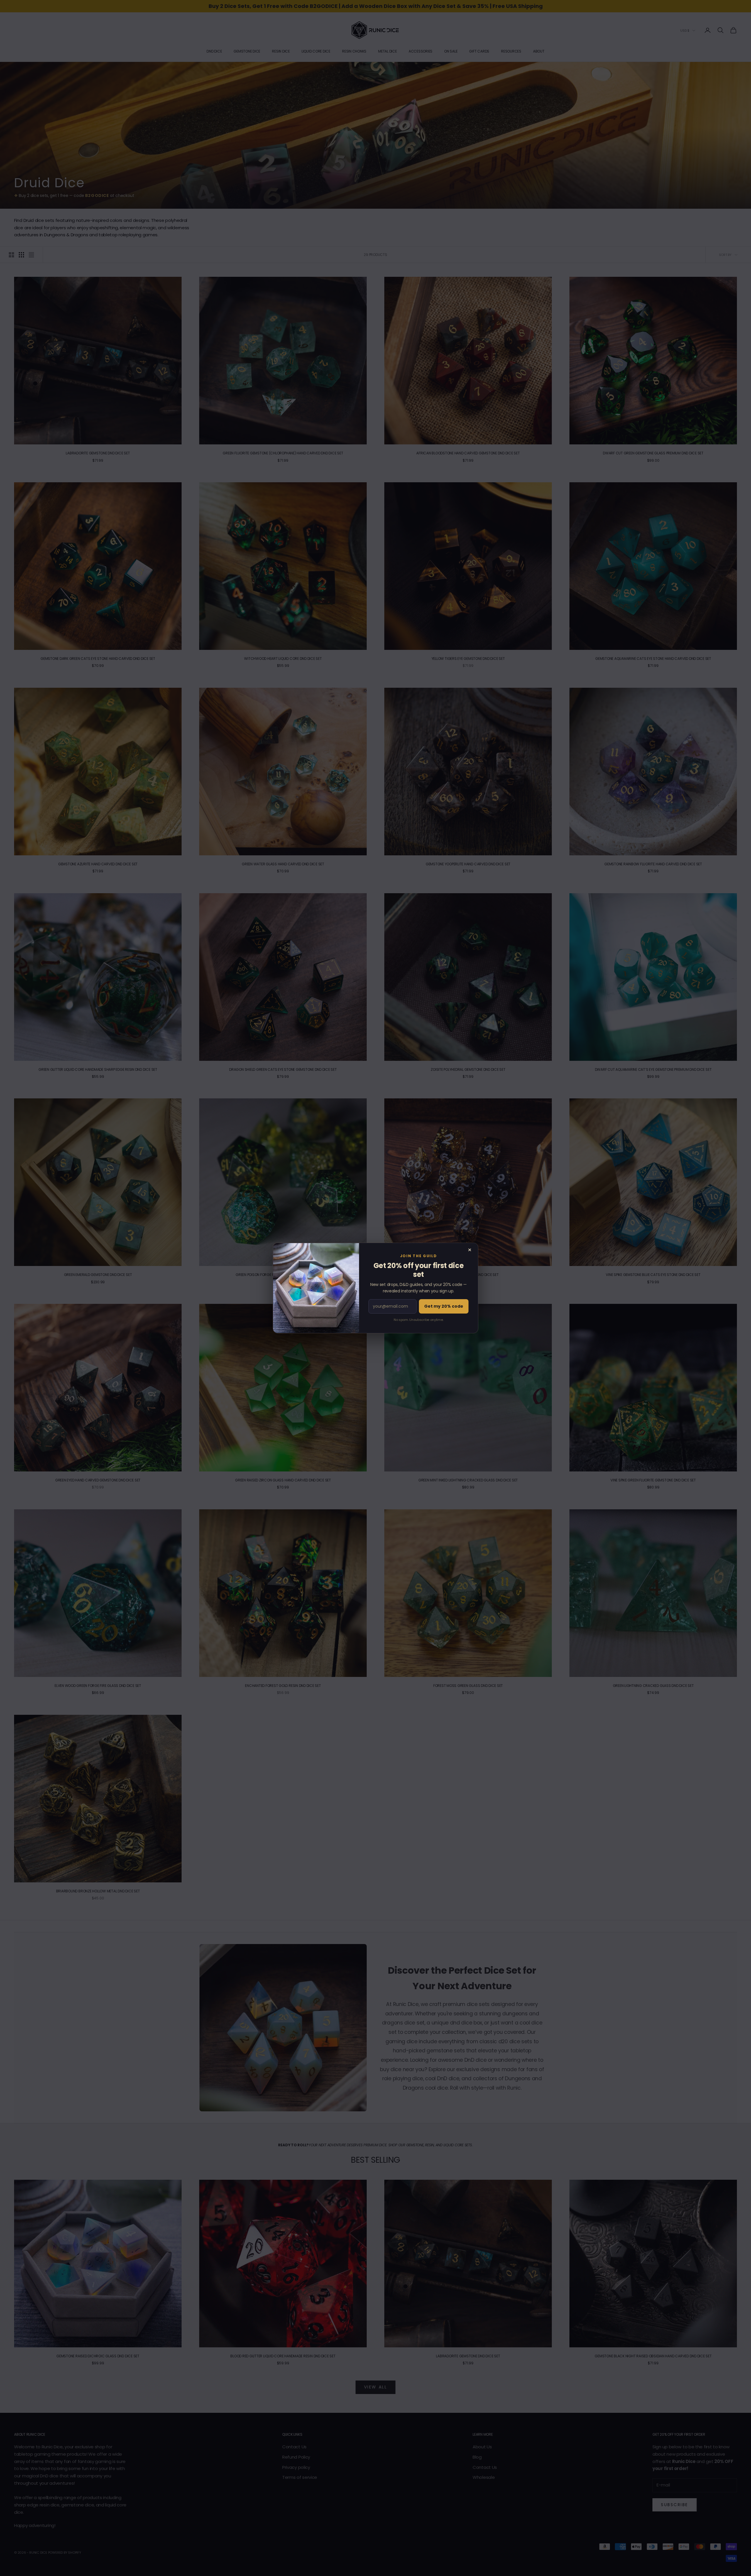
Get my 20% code (444, 1306)
